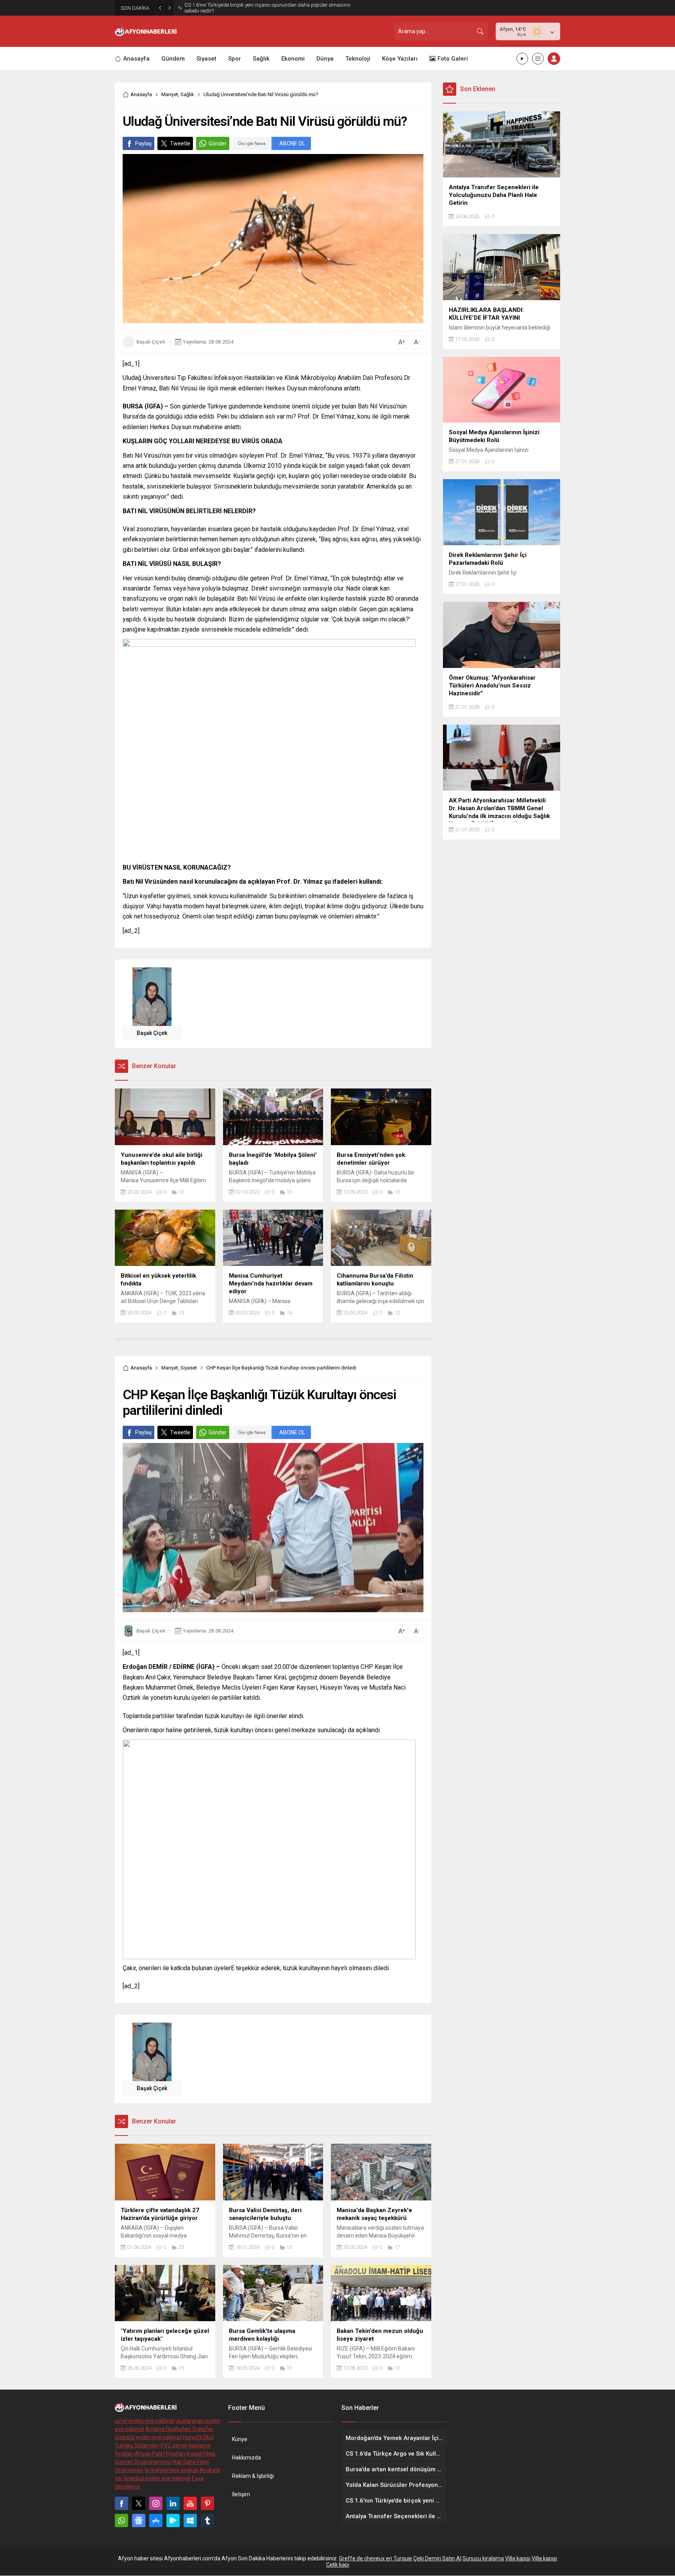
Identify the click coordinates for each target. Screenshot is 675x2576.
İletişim (241, 2494)
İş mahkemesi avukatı (171, 2470)
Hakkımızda (246, 2458)
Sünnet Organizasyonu (143, 2462)
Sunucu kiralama (483, 2558)
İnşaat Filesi (201, 2454)
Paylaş (143, 143)
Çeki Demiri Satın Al (437, 2558)
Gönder (218, 143)
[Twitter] (139, 2503)
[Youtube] (190, 2503)
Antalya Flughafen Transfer (179, 2429)
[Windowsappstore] (190, 2521)
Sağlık (187, 94)
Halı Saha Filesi (191, 2462)
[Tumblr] (207, 2521)
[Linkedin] (173, 2503)
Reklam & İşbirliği (253, 2476)
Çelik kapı (338, 2565)
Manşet (170, 94)
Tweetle (180, 143)
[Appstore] (156, 2521)
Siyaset (189, 1368)
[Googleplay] (173, 2521)
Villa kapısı (518, 2558)
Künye (240, 2439)
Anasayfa (141, 94)
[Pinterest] (207, 2503)
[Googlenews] (139, 2521)
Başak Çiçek (151, 342)
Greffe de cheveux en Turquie (376, 2558)
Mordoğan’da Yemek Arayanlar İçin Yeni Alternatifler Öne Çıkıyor (255, 8)
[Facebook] (121, 2503)
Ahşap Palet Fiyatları (160, 2454)
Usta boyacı (129, 2470)
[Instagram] (156, 2503)
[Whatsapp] (121, 2521)
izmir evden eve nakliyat (145, 2421)
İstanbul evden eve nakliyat (148, 2437)
